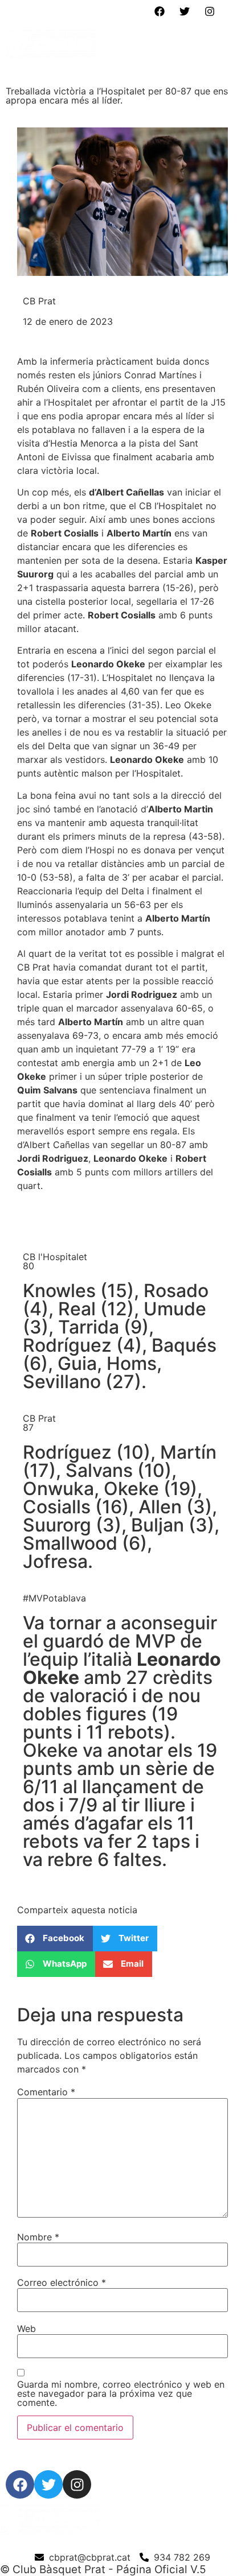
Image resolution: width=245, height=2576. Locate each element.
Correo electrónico (62, 2282)
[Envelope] (235, 11)
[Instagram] (210, 11)
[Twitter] (185, 11)
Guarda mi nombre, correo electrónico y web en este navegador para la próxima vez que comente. (121, 2393)
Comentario (46, 2092)
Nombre (38, 2237)
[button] (226, 46)
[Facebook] (160, 11)
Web (26, 2329)
